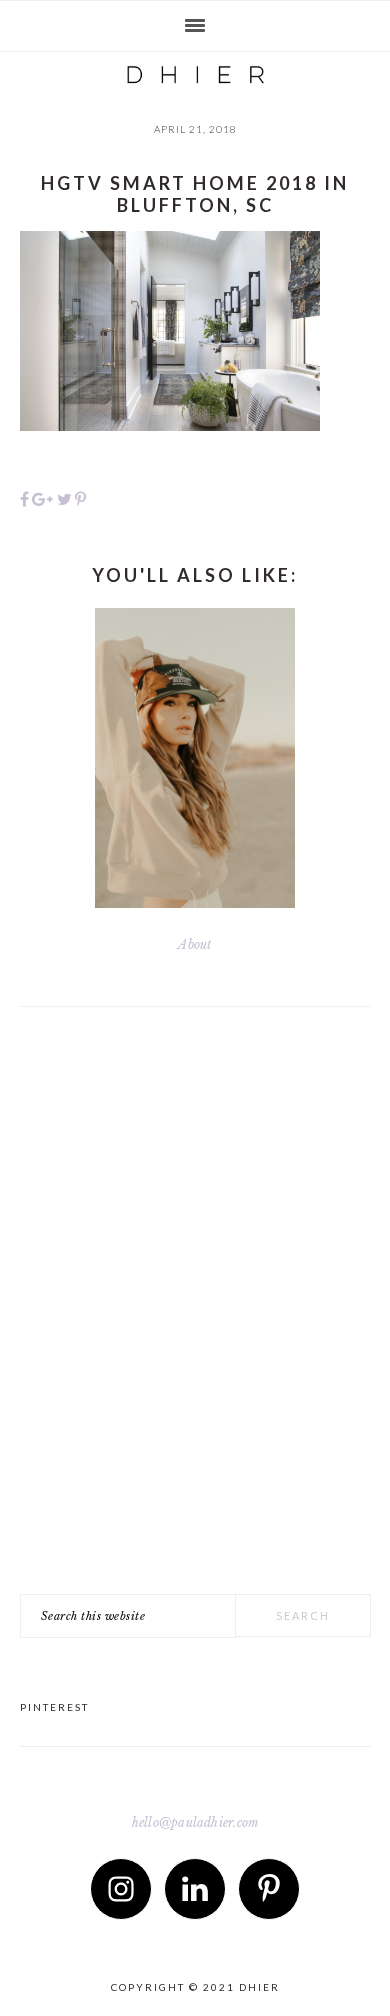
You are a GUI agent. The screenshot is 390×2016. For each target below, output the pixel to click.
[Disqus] (195, 1317)
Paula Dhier (195, 70)
